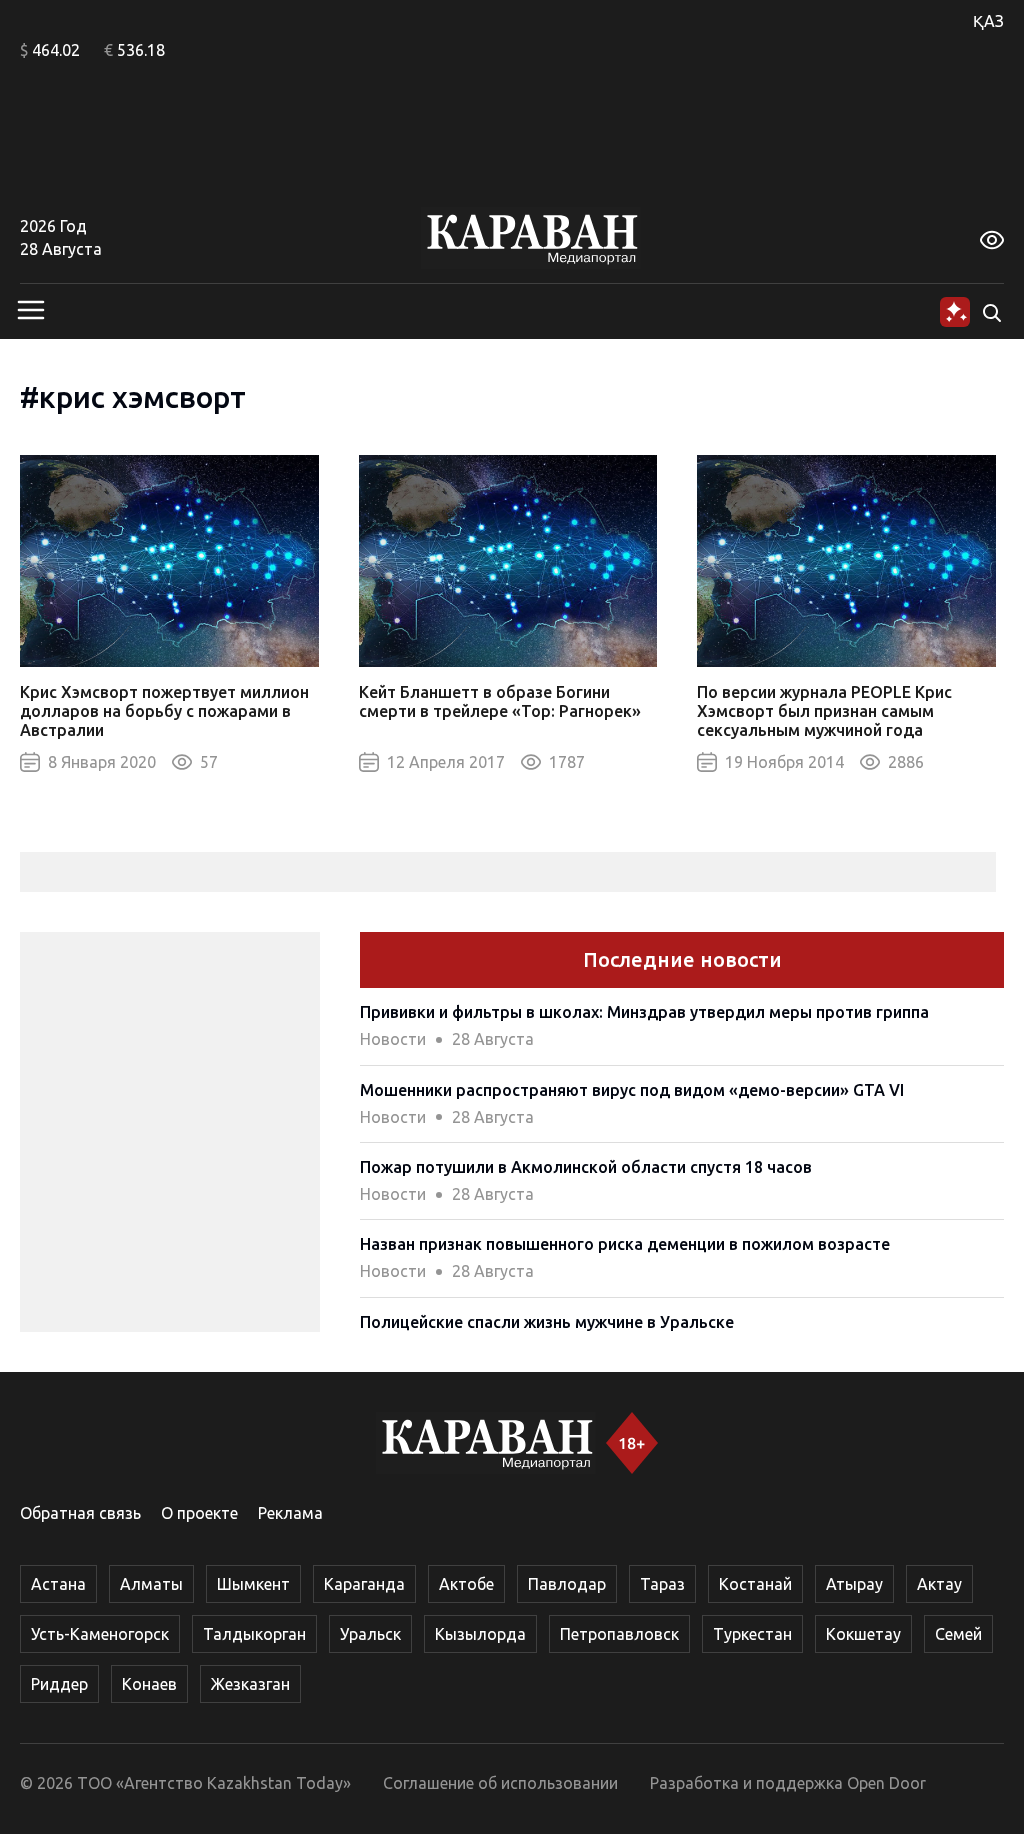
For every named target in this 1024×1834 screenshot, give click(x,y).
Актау (939, 1584)
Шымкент (253, 1584)
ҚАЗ (988, 21)
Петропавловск (619, 1634)
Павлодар (567, 1584)
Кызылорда (480, 1634)
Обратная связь (80, 1513)
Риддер (59, 1684)
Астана (58, 1584)
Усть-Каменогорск (100, 1634)
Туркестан (752, 1634)
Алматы (151, 1584)
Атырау (854, 1584)
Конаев (149, 1684)
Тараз (662, 1584)
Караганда (364, 1584)
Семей (958, 1634)
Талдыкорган (254, 1634)
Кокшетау (863, 1634)
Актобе (466, 1584)
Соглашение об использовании (500, 1783)
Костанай (755, 1584)
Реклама (290, 1513)
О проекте (199, 1513)
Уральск (370, 1634)
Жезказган (250, 1684)
